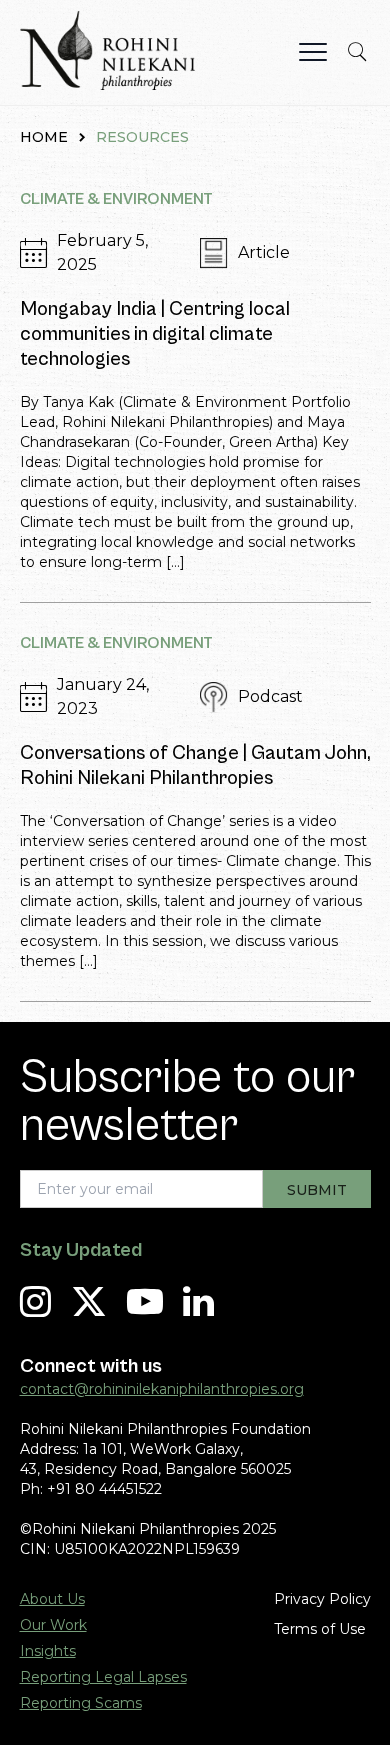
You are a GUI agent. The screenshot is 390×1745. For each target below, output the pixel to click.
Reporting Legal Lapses (103, 1677)
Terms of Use (320, 1629)
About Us (52, 1599)
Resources (142, 137)
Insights (48, 1651)
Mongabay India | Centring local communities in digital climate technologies (155, 334)
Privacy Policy (322, 1599)
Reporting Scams (81, 1703)
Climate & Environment (116, 199)
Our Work (53, 1625)
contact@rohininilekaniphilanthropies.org (162, 1389)
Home (44, 137)
